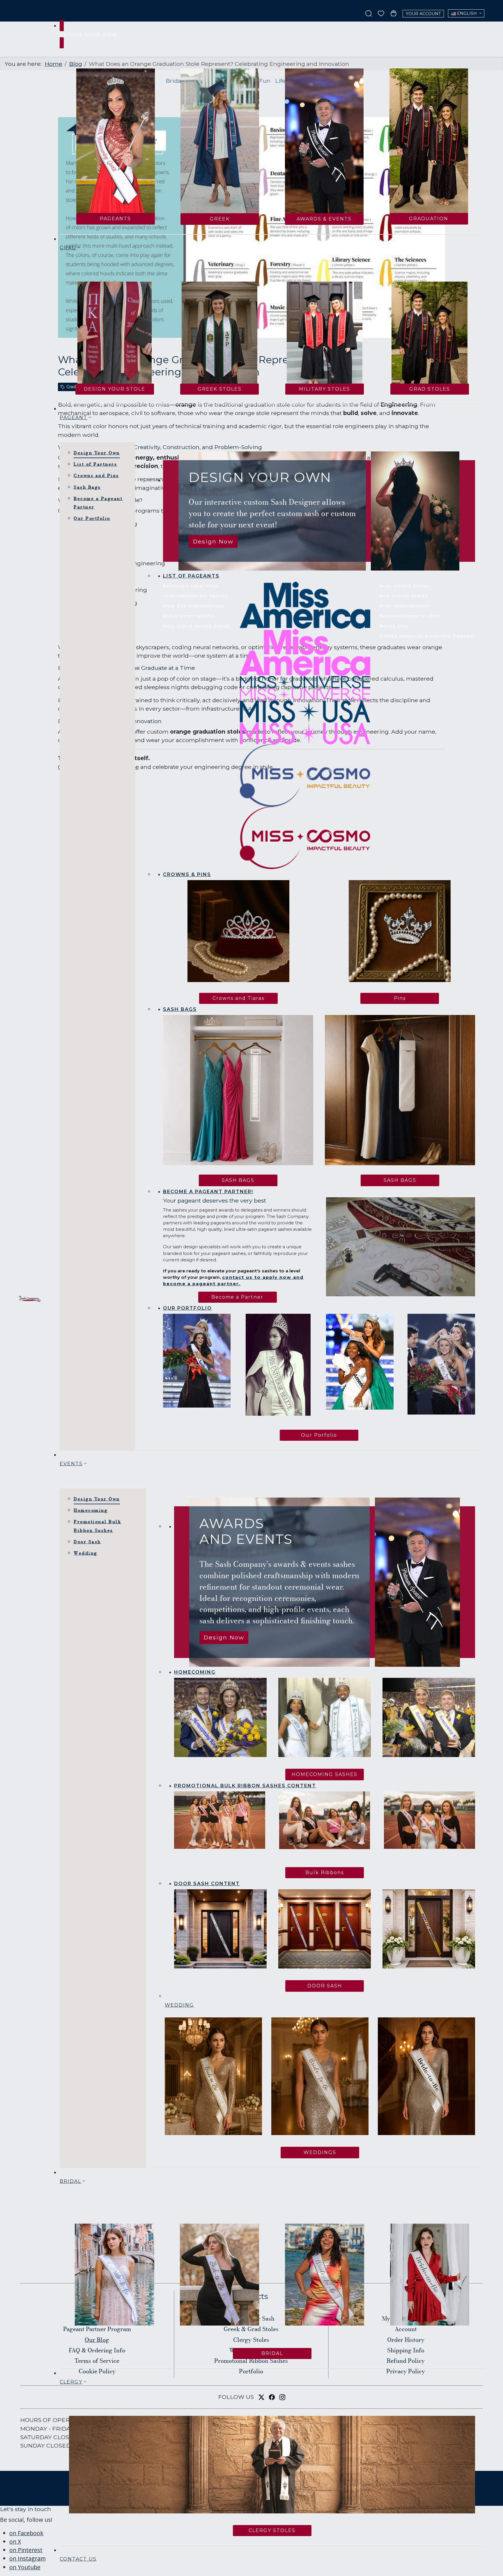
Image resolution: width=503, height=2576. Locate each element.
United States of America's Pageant (427, 636)
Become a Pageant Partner (98, 503)
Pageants (115, 219)
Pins (400, 998)
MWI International (404, 606)
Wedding (86, 1553)
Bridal (272, 2353)
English (466, 13)
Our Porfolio (319, 1435)
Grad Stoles (430, 389)
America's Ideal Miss (191, 586)
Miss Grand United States (197, 626)
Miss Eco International (193, 606)
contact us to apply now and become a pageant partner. (233, 1281)
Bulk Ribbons (325, 1873)
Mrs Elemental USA (189, 616)
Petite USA (394, 626)
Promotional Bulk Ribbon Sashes (97, 1526)
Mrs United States (404, 596)
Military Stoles (325, 389)
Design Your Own (97, 453)
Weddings (320, 2152)
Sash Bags (87, 487)
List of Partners (95, 464)
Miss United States (405, 586)
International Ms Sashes (196, 596)
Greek (220, 219)
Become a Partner (237, 1297)
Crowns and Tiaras (238, 998)
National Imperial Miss (410, 616)
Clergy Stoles (272, 2530)
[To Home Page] (30, 1299)
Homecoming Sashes (325, 1774)
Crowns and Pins (96, 475)
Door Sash (87, 1542)
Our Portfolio (92, 518)
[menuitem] (213, 542)
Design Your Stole (115, 389)
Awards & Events (324, 219)
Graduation (429, 219)
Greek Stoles (220, 389)
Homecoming (91, 1510)
